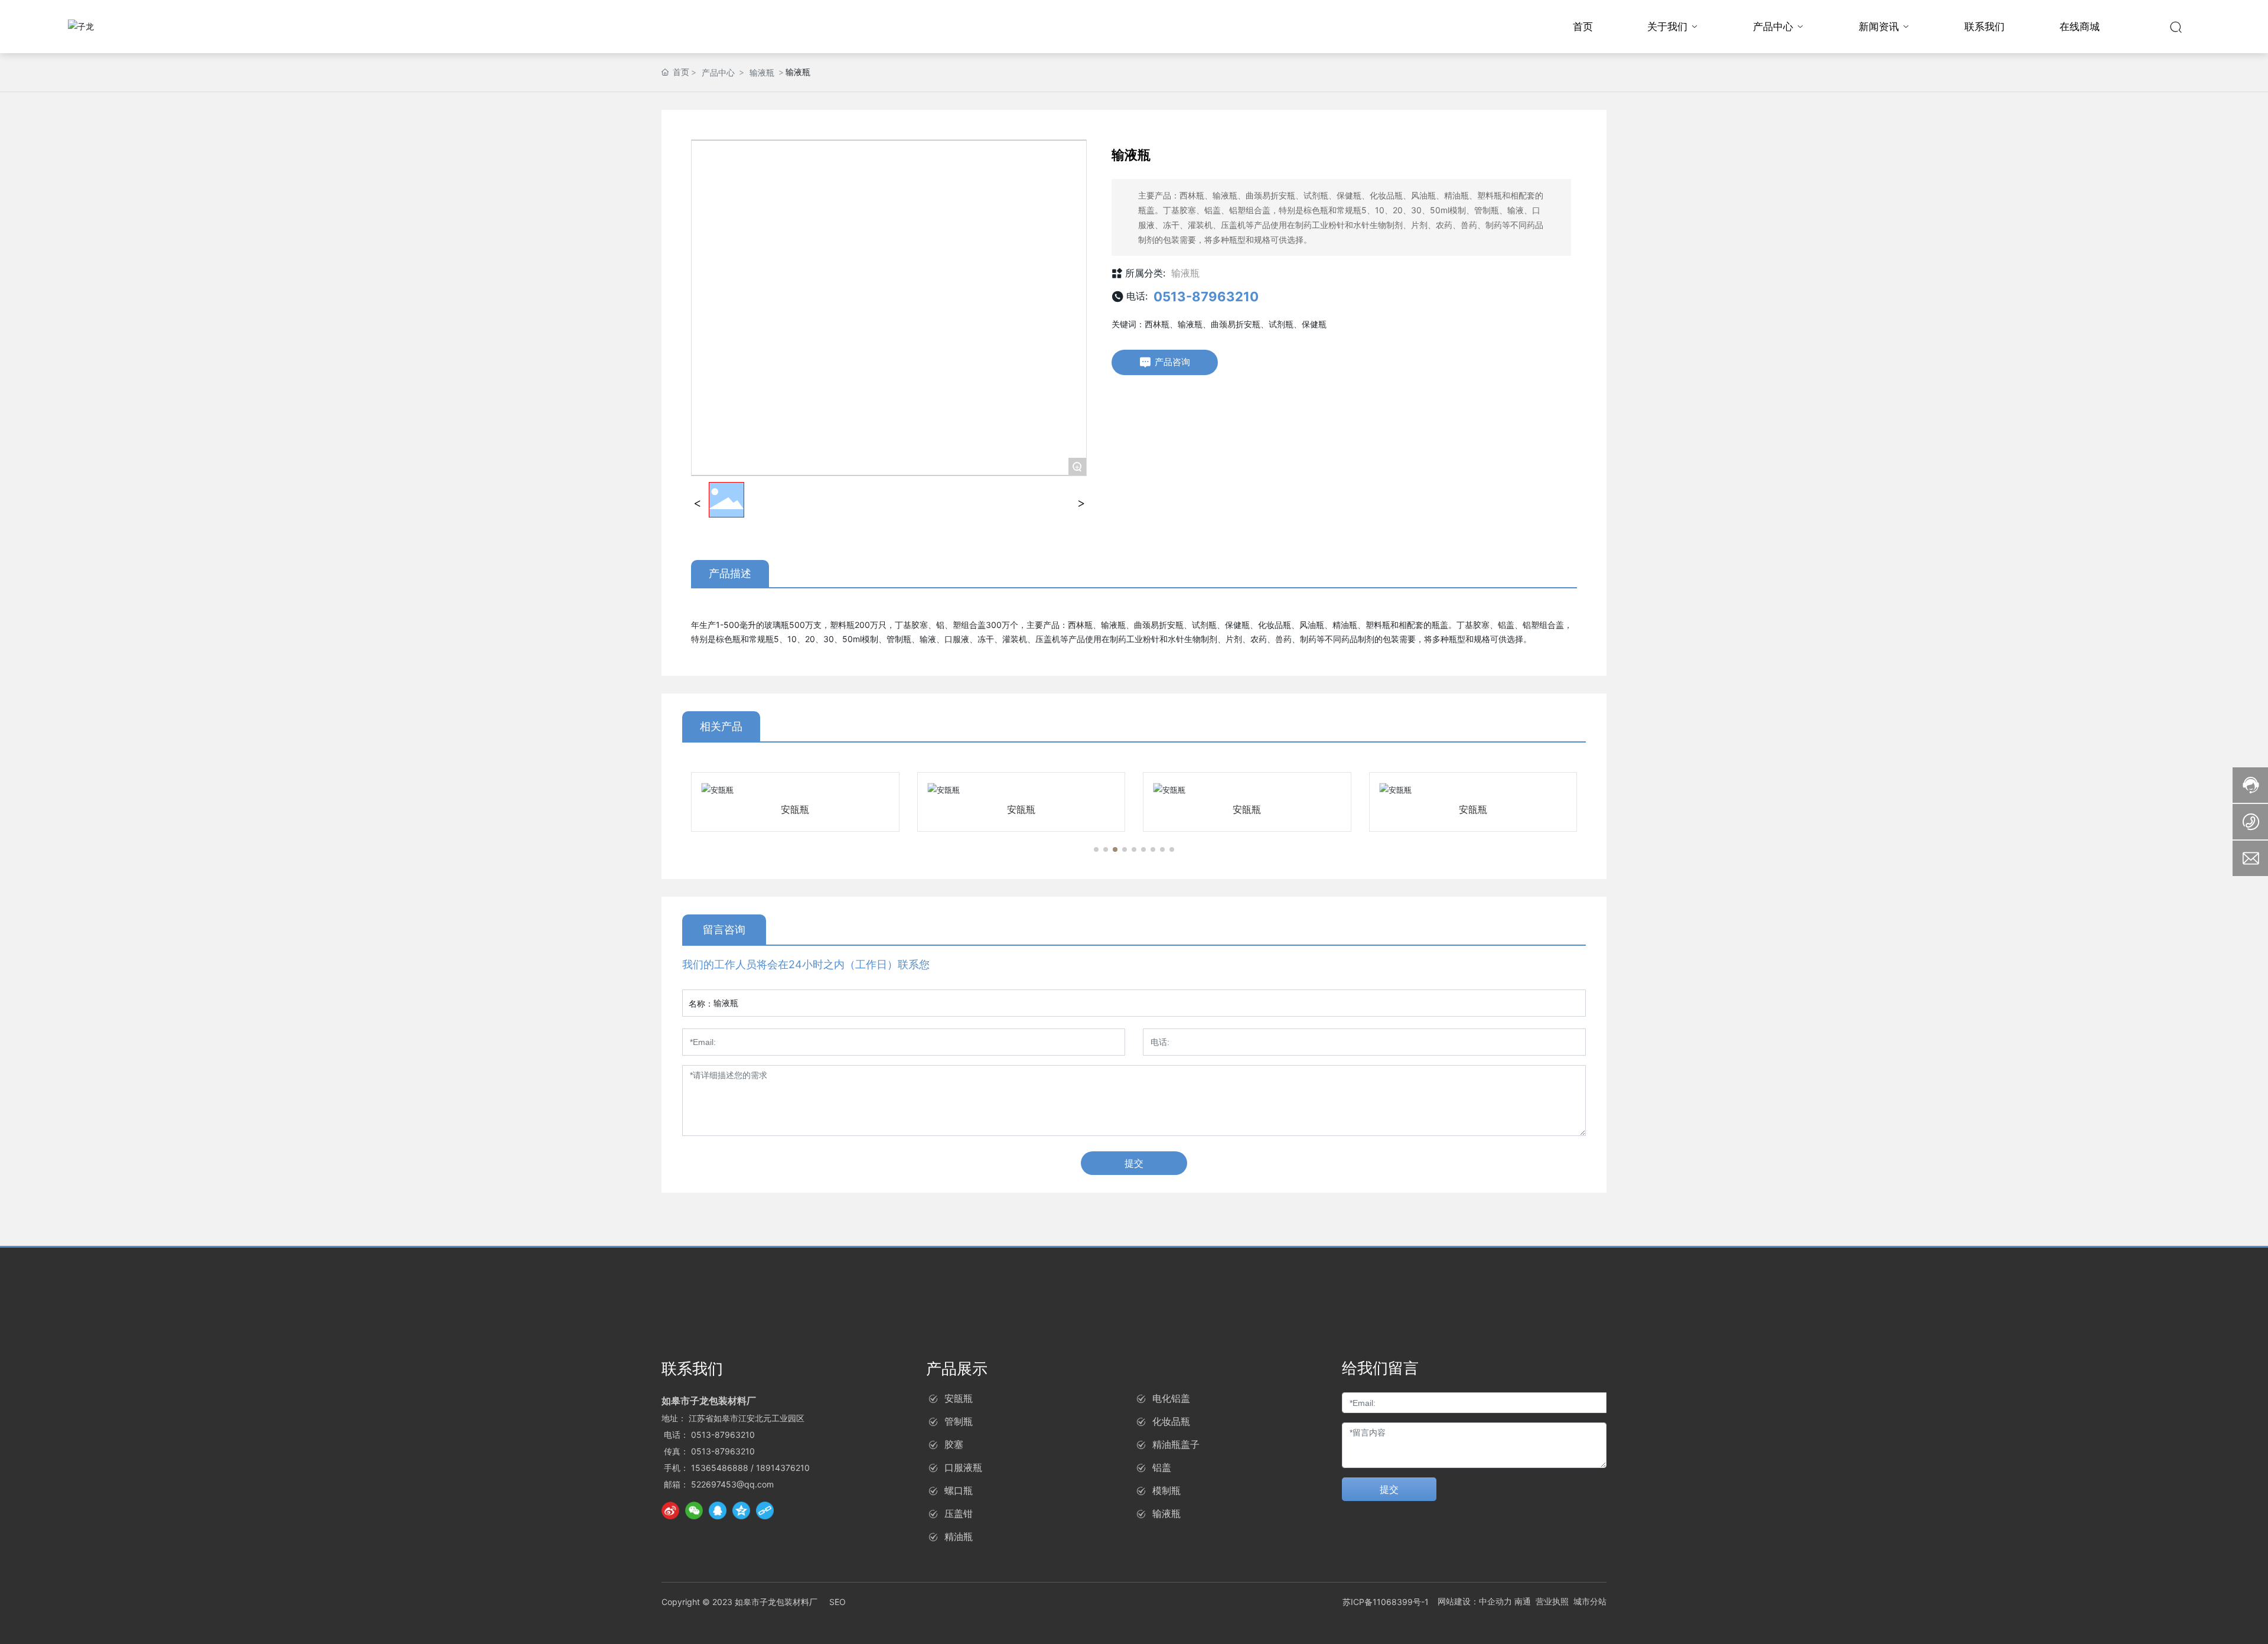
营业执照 (1552, 1601)
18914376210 (783, 1468)
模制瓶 (1166, 1490)
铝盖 (1162, 1467)
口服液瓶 (963, 1467)
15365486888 (720, 1468)
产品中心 (718, 72)
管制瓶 (959, 1421)
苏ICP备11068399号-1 (1386, 1602)
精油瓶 (959, 1536)
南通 (1523, 1601)
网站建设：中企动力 (1475, 1601)
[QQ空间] (741, 1510)
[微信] (694, 1510)
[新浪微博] (670, 1510)
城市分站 (1590, 1601)
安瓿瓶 (795, 809)
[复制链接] (765, 1510)
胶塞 (954, 1444)
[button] (1096, 849)
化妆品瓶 (1171, 1421)
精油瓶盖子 (1176, 1444)
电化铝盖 (1171, 1398)
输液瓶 (762, 72)
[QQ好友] (718, 1510)
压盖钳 (959, 1513)
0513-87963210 (1206, 297)
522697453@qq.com (732, 1484)
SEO (838, 1602)
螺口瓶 (959, 1490)
